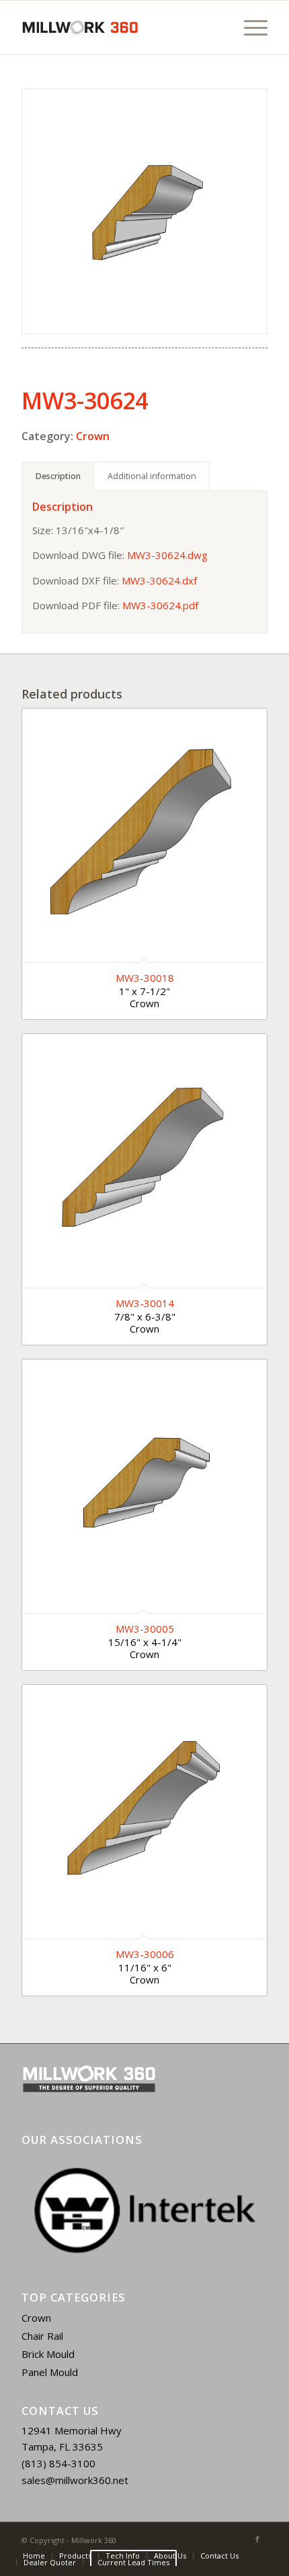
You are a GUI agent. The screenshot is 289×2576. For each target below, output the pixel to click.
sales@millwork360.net (75, 2480)
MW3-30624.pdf (160, 605)
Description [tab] (58, 476)
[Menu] (249, 28)
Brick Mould (48, 2354)
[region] (144, 2210)
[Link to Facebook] (257, 2539)
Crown (93, 436)
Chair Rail (42, 2336)
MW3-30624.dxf (159, 580)
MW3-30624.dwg (167, 555)
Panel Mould (50, 2372)
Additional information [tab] (152, 476)
